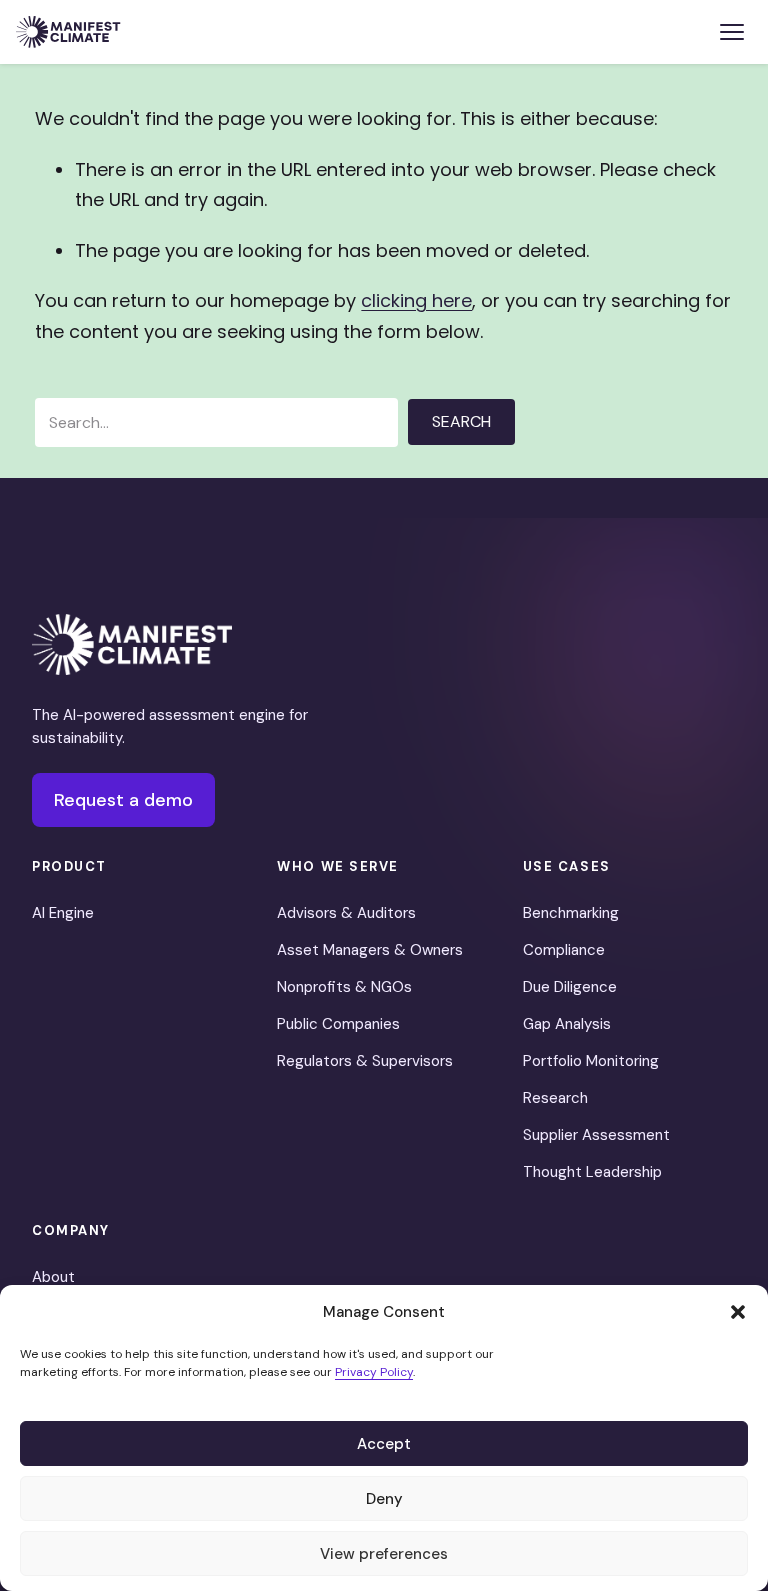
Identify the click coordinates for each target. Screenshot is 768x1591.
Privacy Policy (374, 1372)
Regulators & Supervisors (365, 1061)
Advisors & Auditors (346, 913)
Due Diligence (570, 987)
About (53, 1277)
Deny (384, 1499)
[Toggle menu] (732, 32)
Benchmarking (571, 913)
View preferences (384, 1554)
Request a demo (123, 800)
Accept (384, 1444)
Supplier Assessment (596, 1135)
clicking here (416, 300)
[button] (738, 1312)
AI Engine (63, 913)
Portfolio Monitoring (591, 1061)
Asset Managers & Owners (370, 950)
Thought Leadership (592, 1172)
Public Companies (338, 1024)
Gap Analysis (567, 1024)
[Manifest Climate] (132, 644)
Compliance (564, 950)
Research (555, 1098)
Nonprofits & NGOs (344, 987)
